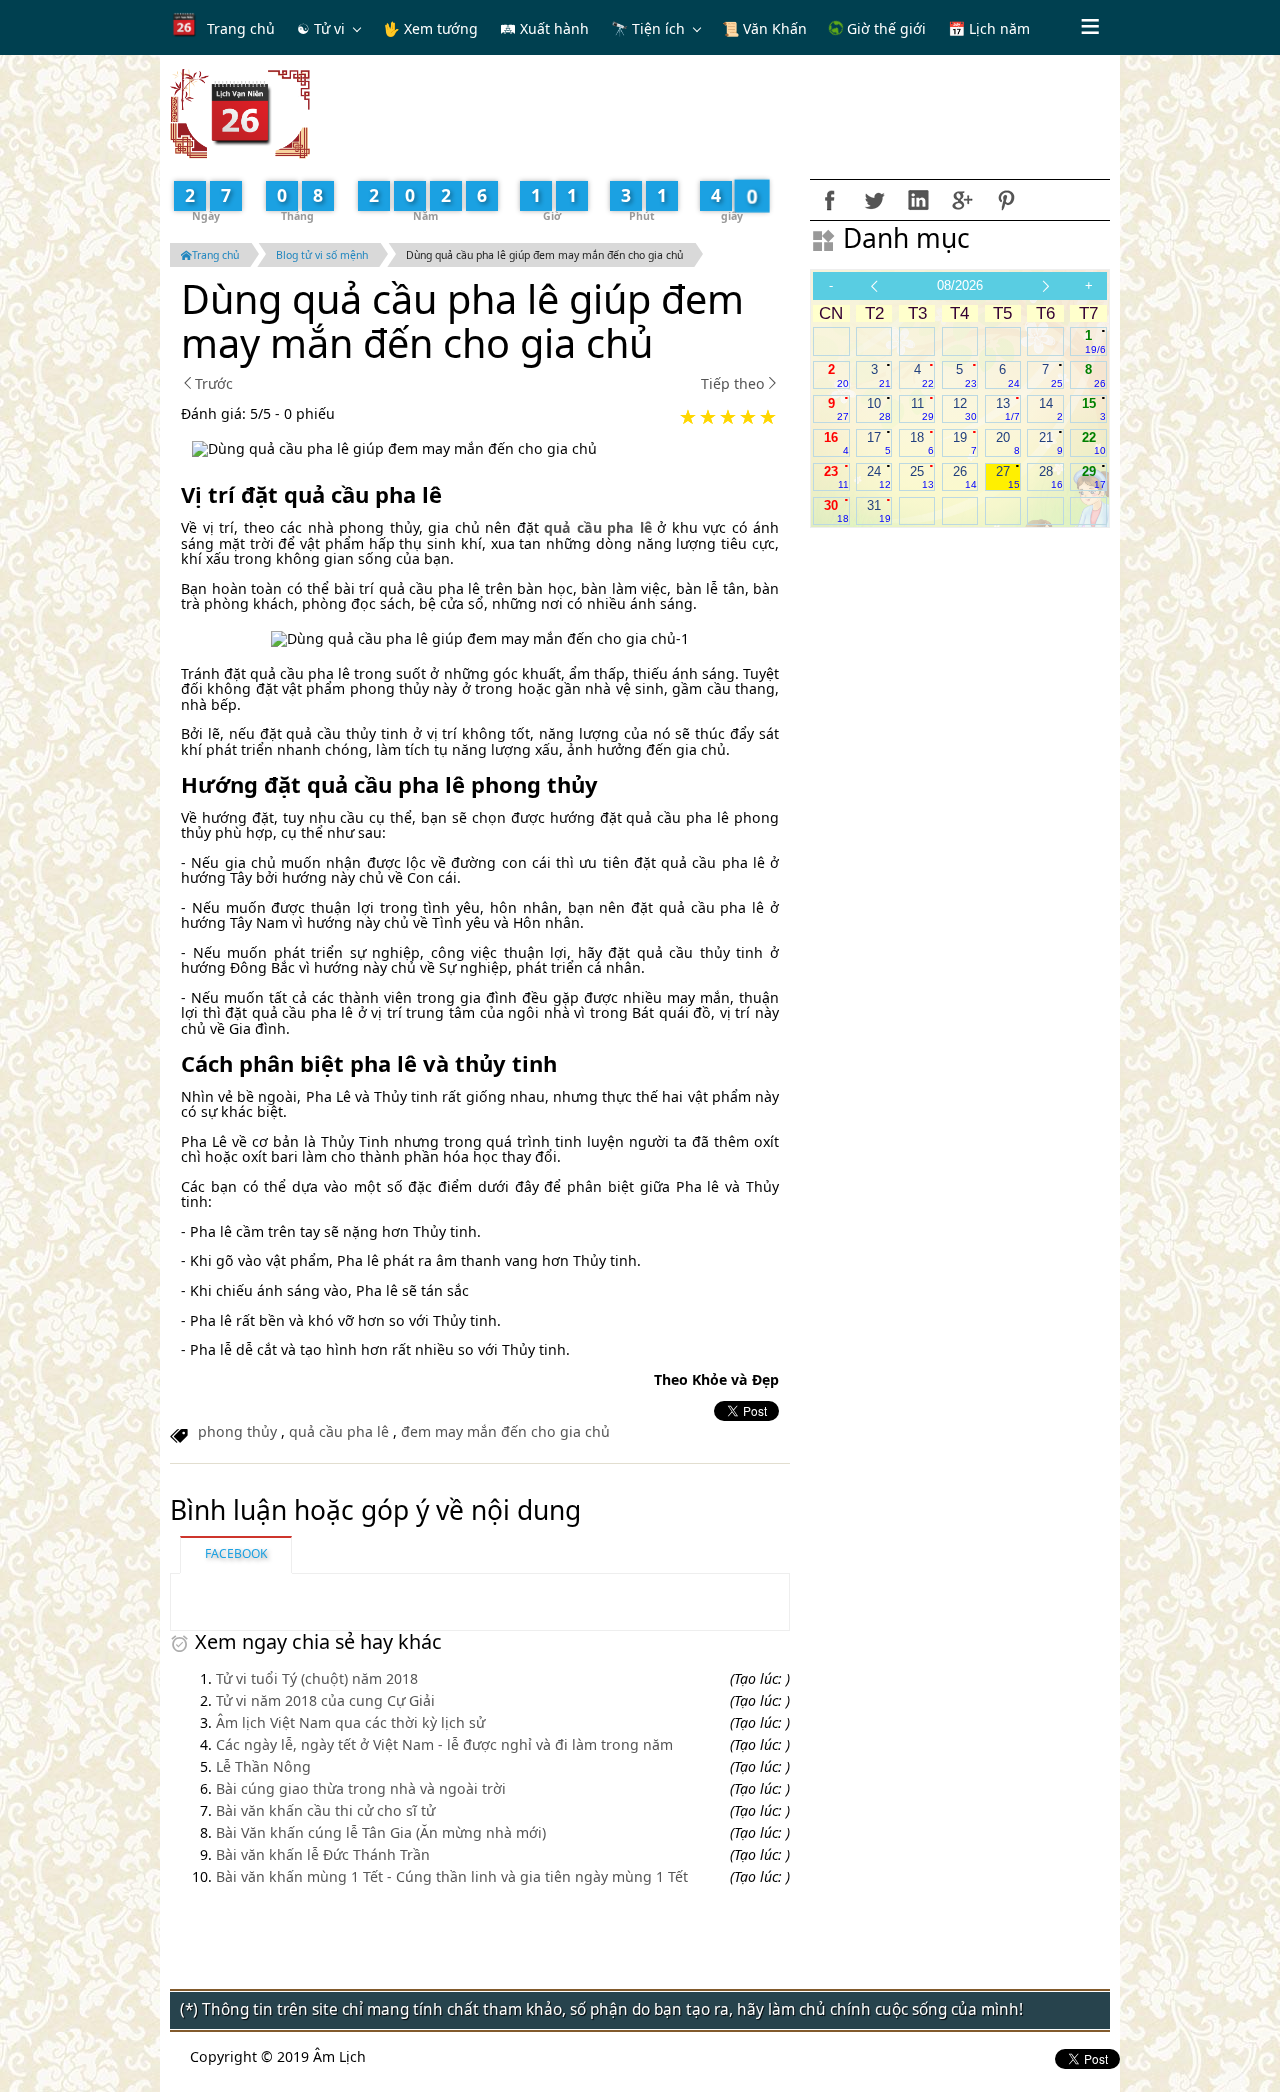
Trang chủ (241, 28)
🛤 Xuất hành (544, 28)
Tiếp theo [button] (733, 383)
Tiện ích (658, 28)
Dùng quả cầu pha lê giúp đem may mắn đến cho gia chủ (544, 255)
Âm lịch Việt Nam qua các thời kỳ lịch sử (350, 1722)
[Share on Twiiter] (874, 200)
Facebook (236, 1553)
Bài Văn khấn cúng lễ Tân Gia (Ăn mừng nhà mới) (381, 1832)
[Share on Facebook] (830, 200)
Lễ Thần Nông (263, 1766)
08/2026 (960, 285)
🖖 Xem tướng (430, 28)
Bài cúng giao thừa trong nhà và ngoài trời (361, 1788)
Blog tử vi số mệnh (322, 255)
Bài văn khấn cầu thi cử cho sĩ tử (325, 1810)
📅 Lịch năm (989, 28)
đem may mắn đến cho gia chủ (505, 1431)
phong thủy (237, 1431)
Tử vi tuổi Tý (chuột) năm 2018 (317, 1678)
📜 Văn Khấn (764, 28)
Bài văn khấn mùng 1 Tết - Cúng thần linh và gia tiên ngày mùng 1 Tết (452, 1876)
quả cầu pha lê (339, 1431)
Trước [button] (214, 383)
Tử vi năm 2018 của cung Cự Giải (325, 1700)
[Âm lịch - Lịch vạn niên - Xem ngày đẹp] (240, 112)
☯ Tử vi (321, 28)
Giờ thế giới (884, 28)
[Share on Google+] (962, 200)
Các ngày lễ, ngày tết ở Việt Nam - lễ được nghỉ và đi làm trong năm (444, 1744)
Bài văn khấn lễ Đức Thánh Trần (323, 1854)
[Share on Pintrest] (1006, 200)
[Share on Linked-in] (918, 200)
